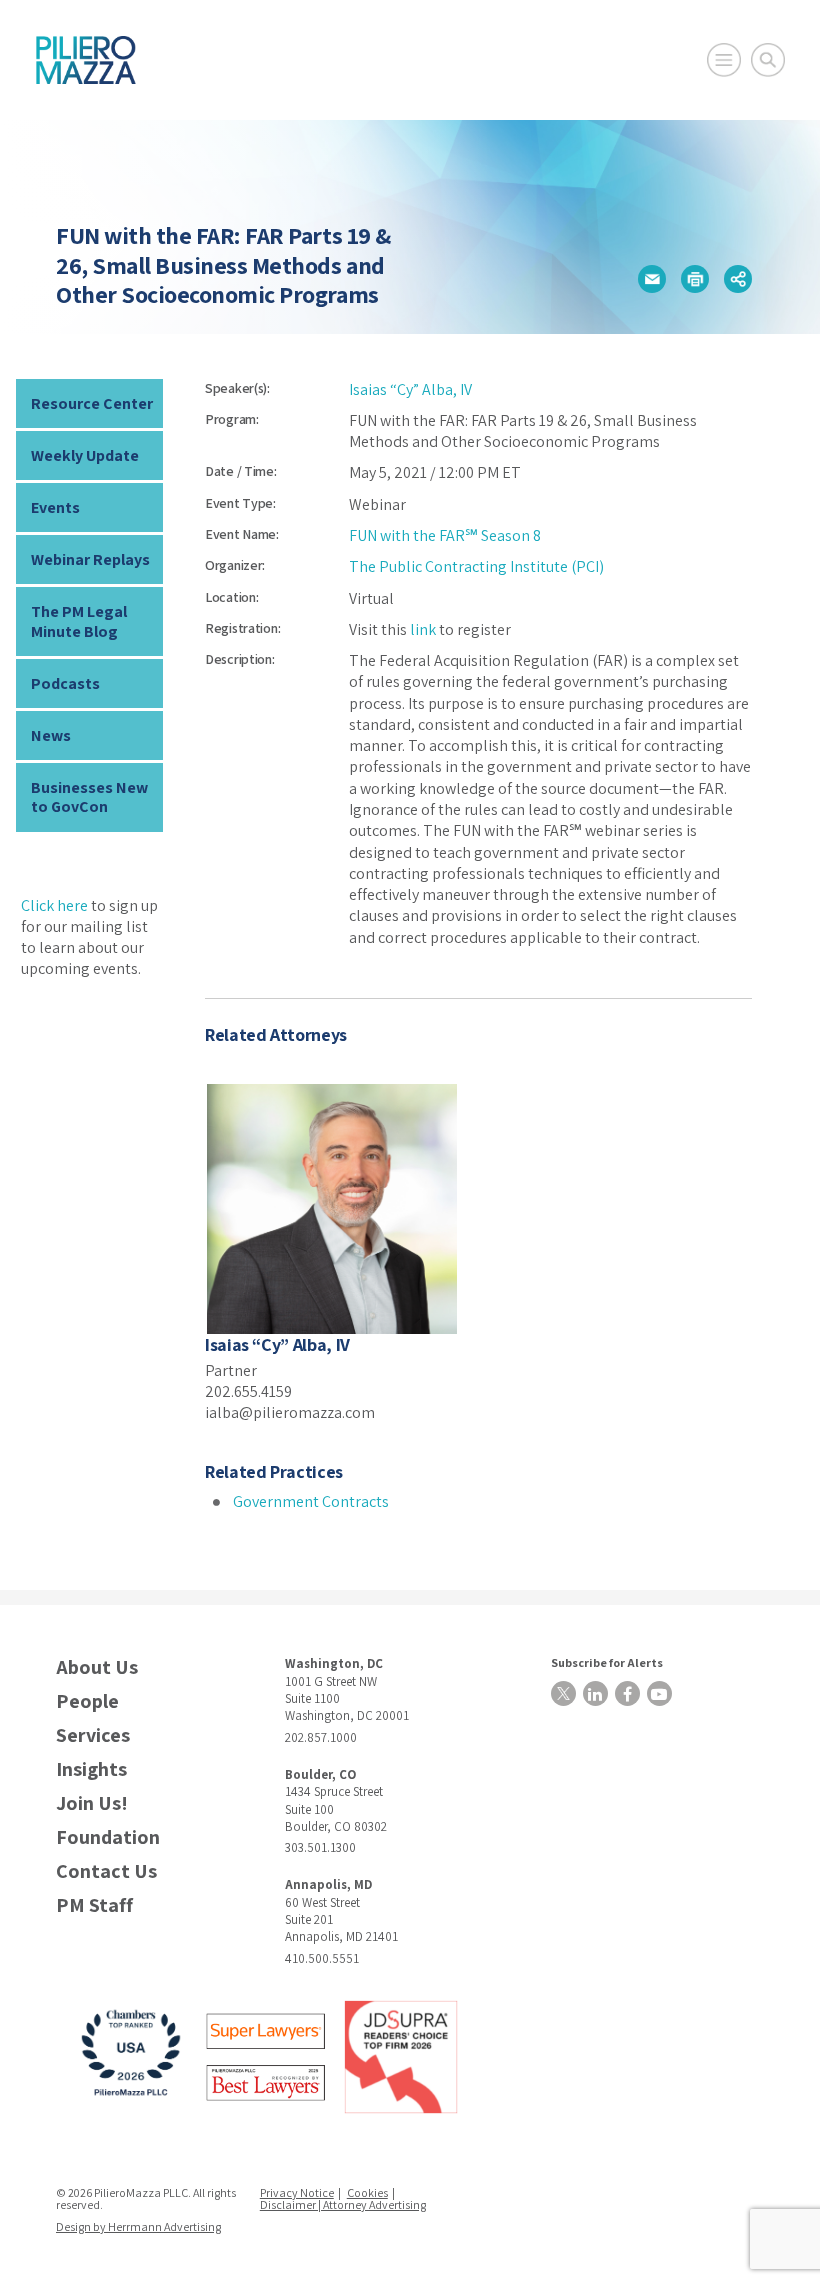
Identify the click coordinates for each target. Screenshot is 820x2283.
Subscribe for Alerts (607, 1662)
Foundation (108, 1837)
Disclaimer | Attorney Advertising (343, 2204)
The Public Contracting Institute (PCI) (476, 566)
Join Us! (92, 1803)
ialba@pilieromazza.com (290, 1412)
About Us (97, 1667)
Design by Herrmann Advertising (138, 2226)
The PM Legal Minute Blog (79, 621)
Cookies (367, 2192)
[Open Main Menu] (724, 60)
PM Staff (94, 1905)
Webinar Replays (90, 559)
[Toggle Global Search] (768, 60)
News (51, 735)
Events (55, 507)
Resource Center (92, 403)
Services (93, 1735)
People (87, 1701)
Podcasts (65, 683)
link (423, 629)
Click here (54, 905)
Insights (91, 1769)
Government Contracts (311, 1501)
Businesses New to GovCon (89, 797)
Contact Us (106, 1871)
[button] (652, 279)
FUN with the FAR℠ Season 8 (445, 535)
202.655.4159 (248, 1391)
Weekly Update (85, 455)
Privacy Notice (297, 2192)
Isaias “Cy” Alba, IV (410, 389)
